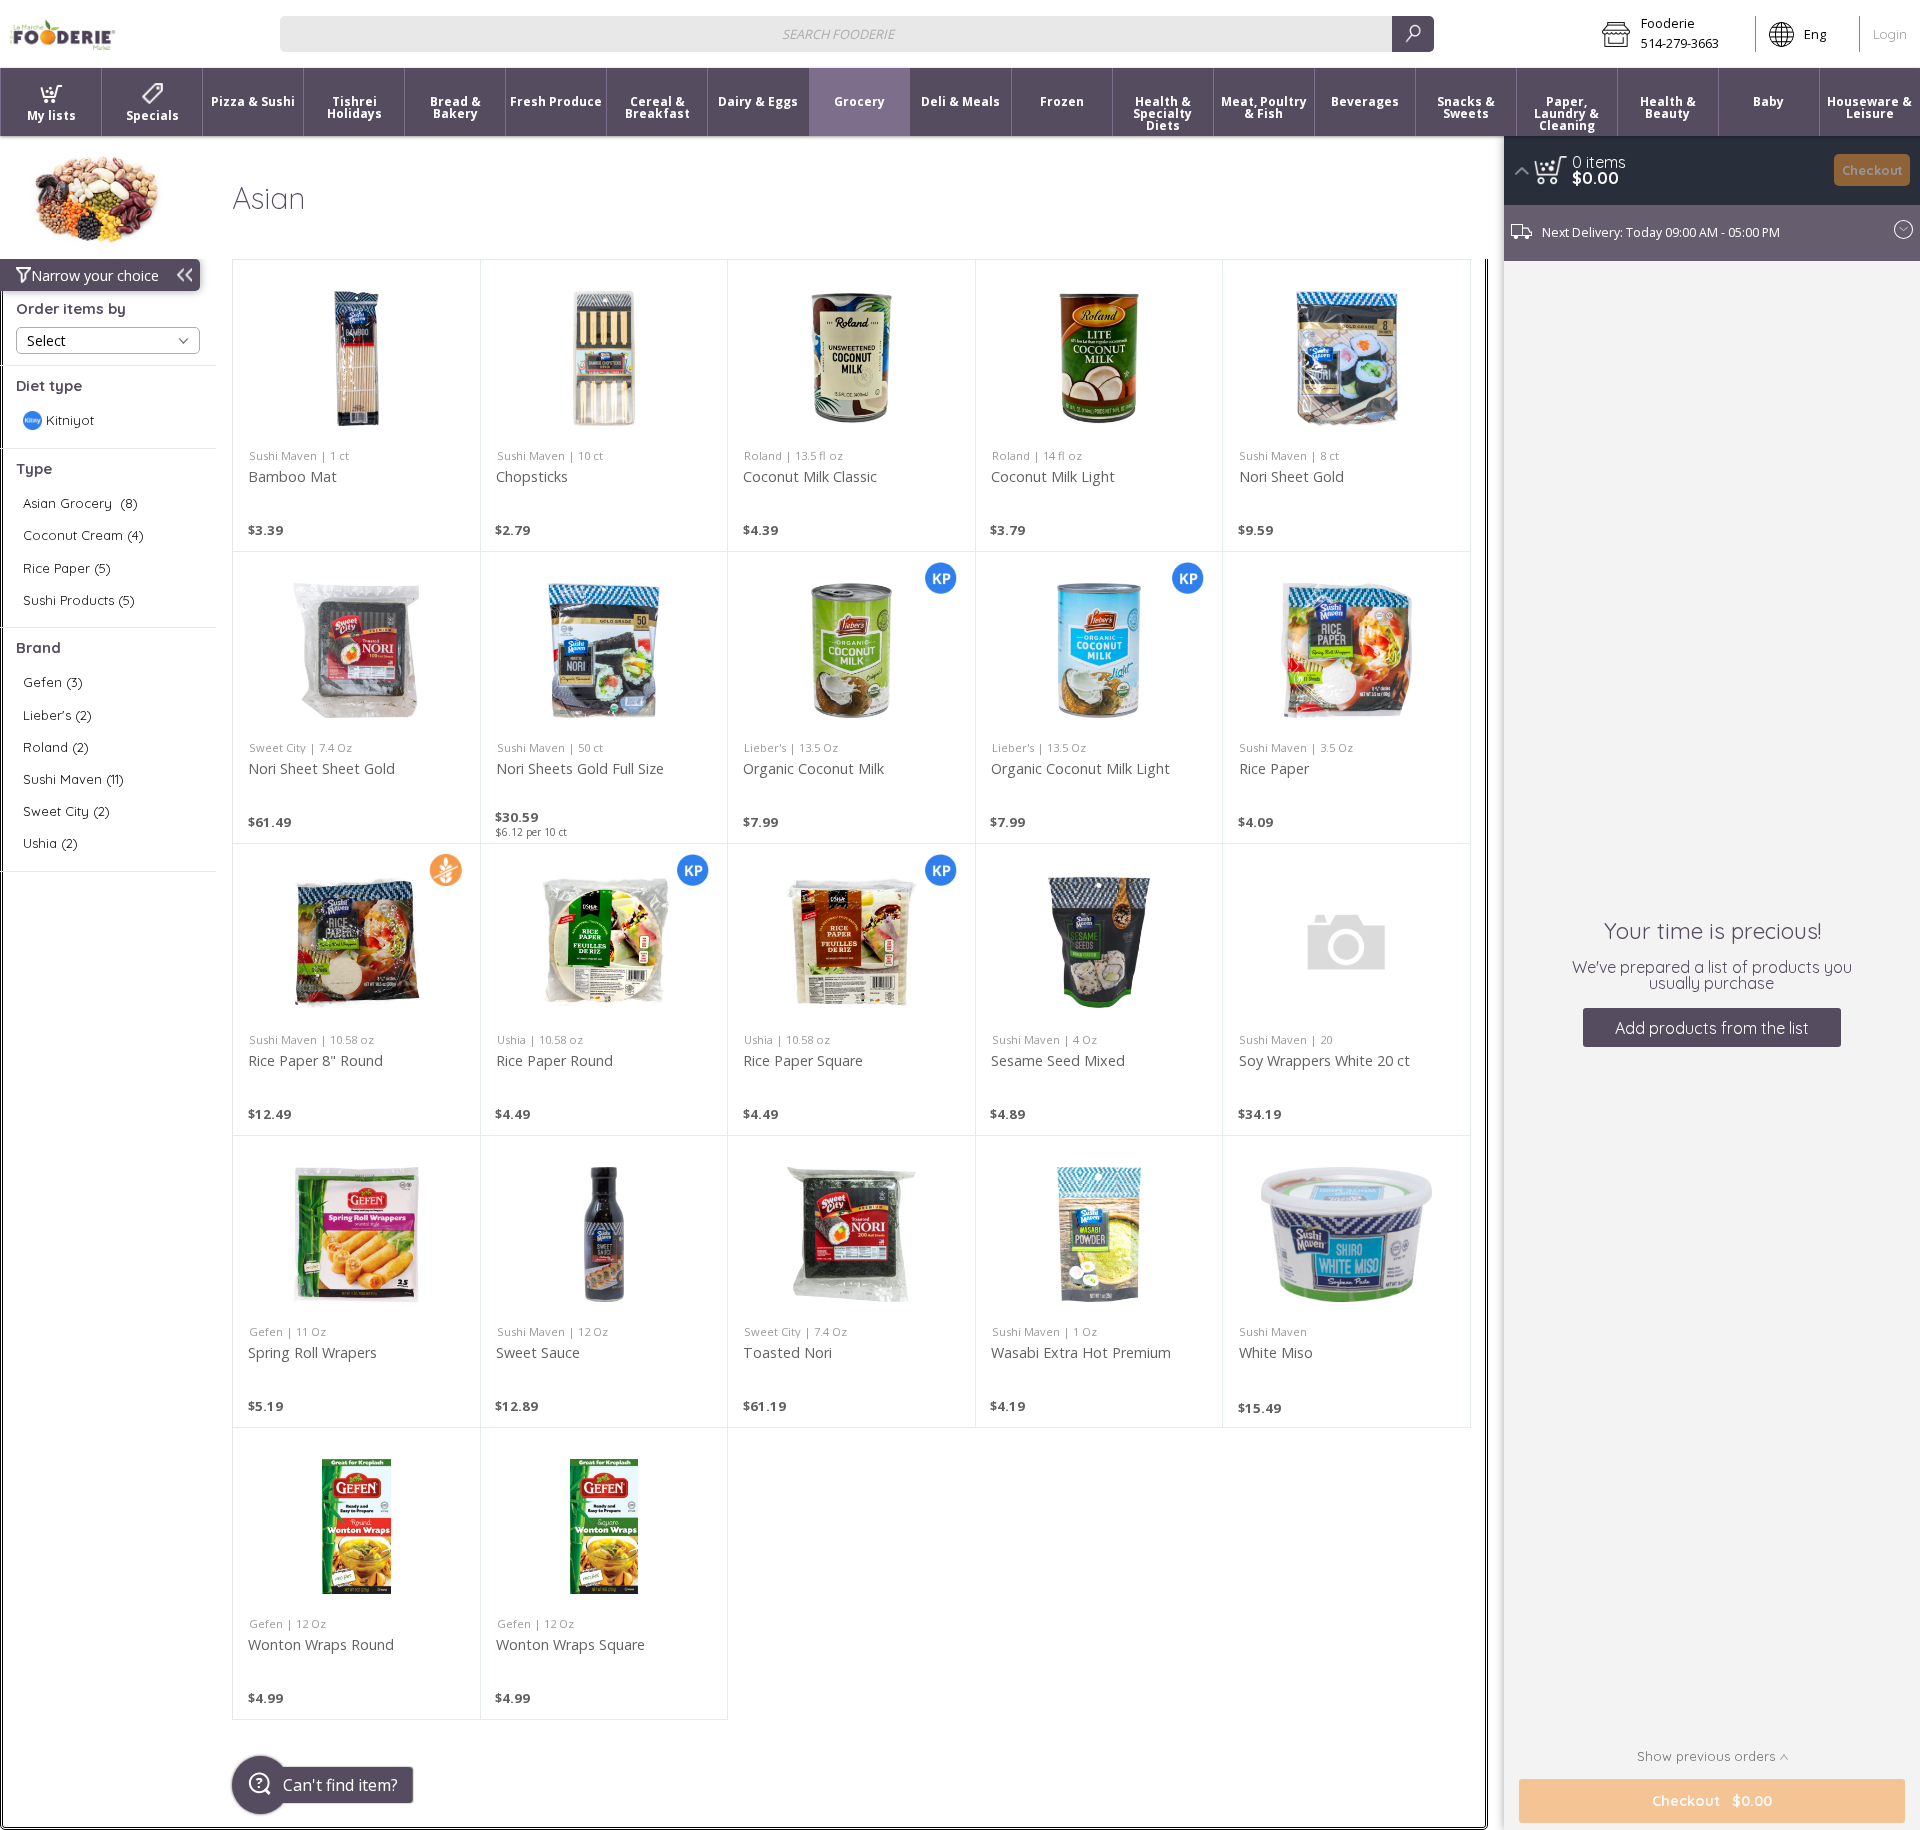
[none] (356, 405)
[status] (1599, 162)
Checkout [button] (1872, 170)
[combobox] (857, 33)
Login (1890, 34)
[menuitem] (50, 102)
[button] (1672, 34)
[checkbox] (108, 420)
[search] (1413, 33)
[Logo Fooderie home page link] (63, 34)
